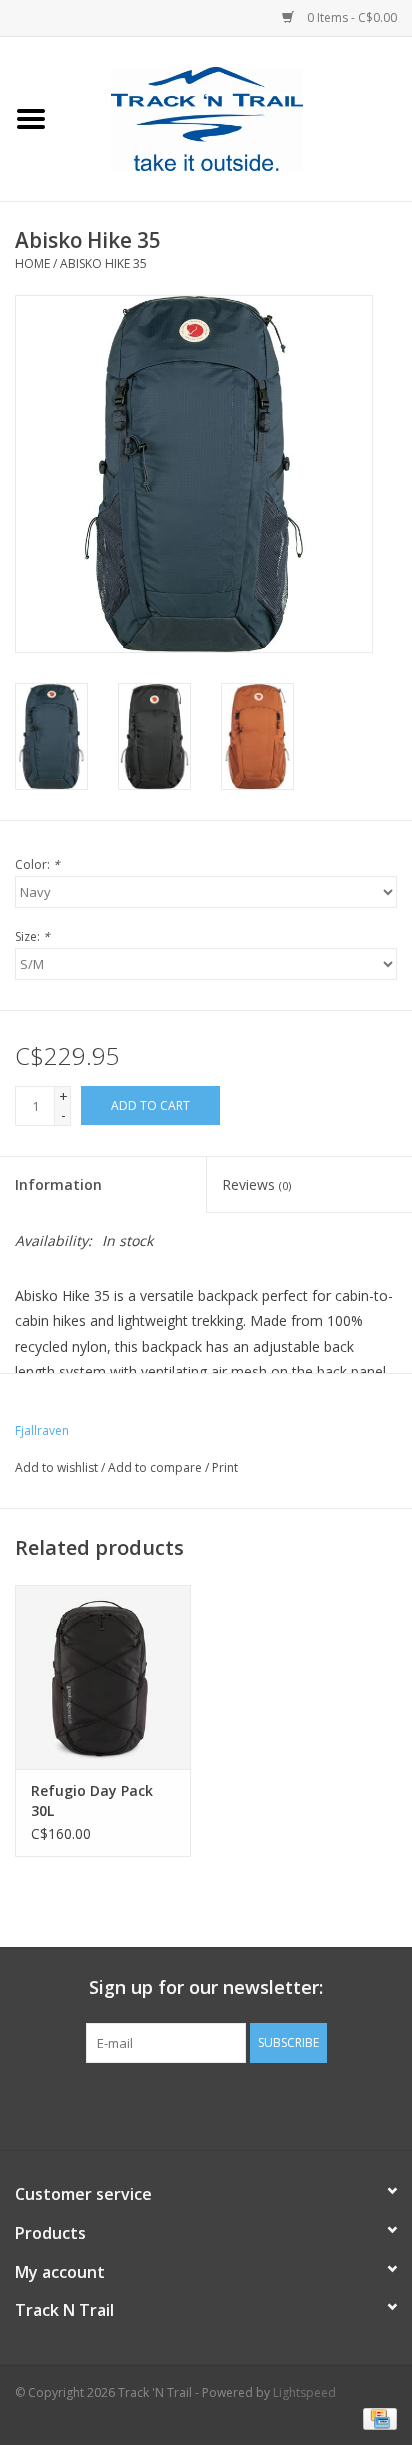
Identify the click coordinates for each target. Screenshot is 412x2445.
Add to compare (156, 1467)
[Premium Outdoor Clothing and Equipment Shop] (237, 117)
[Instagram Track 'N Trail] (242, 2104)
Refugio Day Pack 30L (92, 1800)
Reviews (256, 1184)
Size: (32, 936)
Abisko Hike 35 (103, 263)
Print (225, 1467)
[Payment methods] (376, 2417)
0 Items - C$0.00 (350, 17)
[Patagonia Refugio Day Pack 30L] (103, 1677)
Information (58, 1184)
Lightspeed (304, 2392)
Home (32, 263)
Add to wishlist (56, 1467)
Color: (37, 864)
